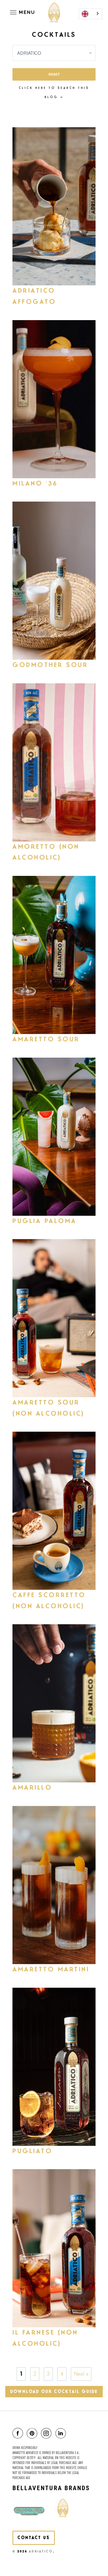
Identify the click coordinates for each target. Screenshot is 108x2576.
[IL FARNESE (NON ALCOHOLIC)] (54, 2248)
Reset (54, 74)
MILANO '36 (35, 484)
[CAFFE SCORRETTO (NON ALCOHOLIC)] (54, 1511)
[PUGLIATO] (54, 2067)
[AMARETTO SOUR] (54, 955)
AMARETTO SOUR (46, 1039)
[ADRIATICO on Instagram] (47, 2434)
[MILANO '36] (54, 399)
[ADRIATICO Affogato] (54, 206)
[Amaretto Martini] (54, 1885)
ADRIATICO (41, 2551)
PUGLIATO (32, 2151)
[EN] (91, 14)
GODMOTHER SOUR (50, 665)
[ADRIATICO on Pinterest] (33, 2434)
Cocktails (54, 35)
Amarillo (32, 1788)
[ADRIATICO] (54, 13)
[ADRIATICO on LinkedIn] (62, 2434)
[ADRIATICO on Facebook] (19, 2434)
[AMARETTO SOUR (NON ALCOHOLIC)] (54, 1318)
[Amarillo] (54, 1703)
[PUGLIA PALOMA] (54, 1137)
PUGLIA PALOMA (45, 1221)
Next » (81, 2374)
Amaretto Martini (51, 1969)
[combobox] (91, 14)
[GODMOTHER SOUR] (54, 581)
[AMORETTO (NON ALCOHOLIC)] (54, 762)
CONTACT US (34, 2538)
